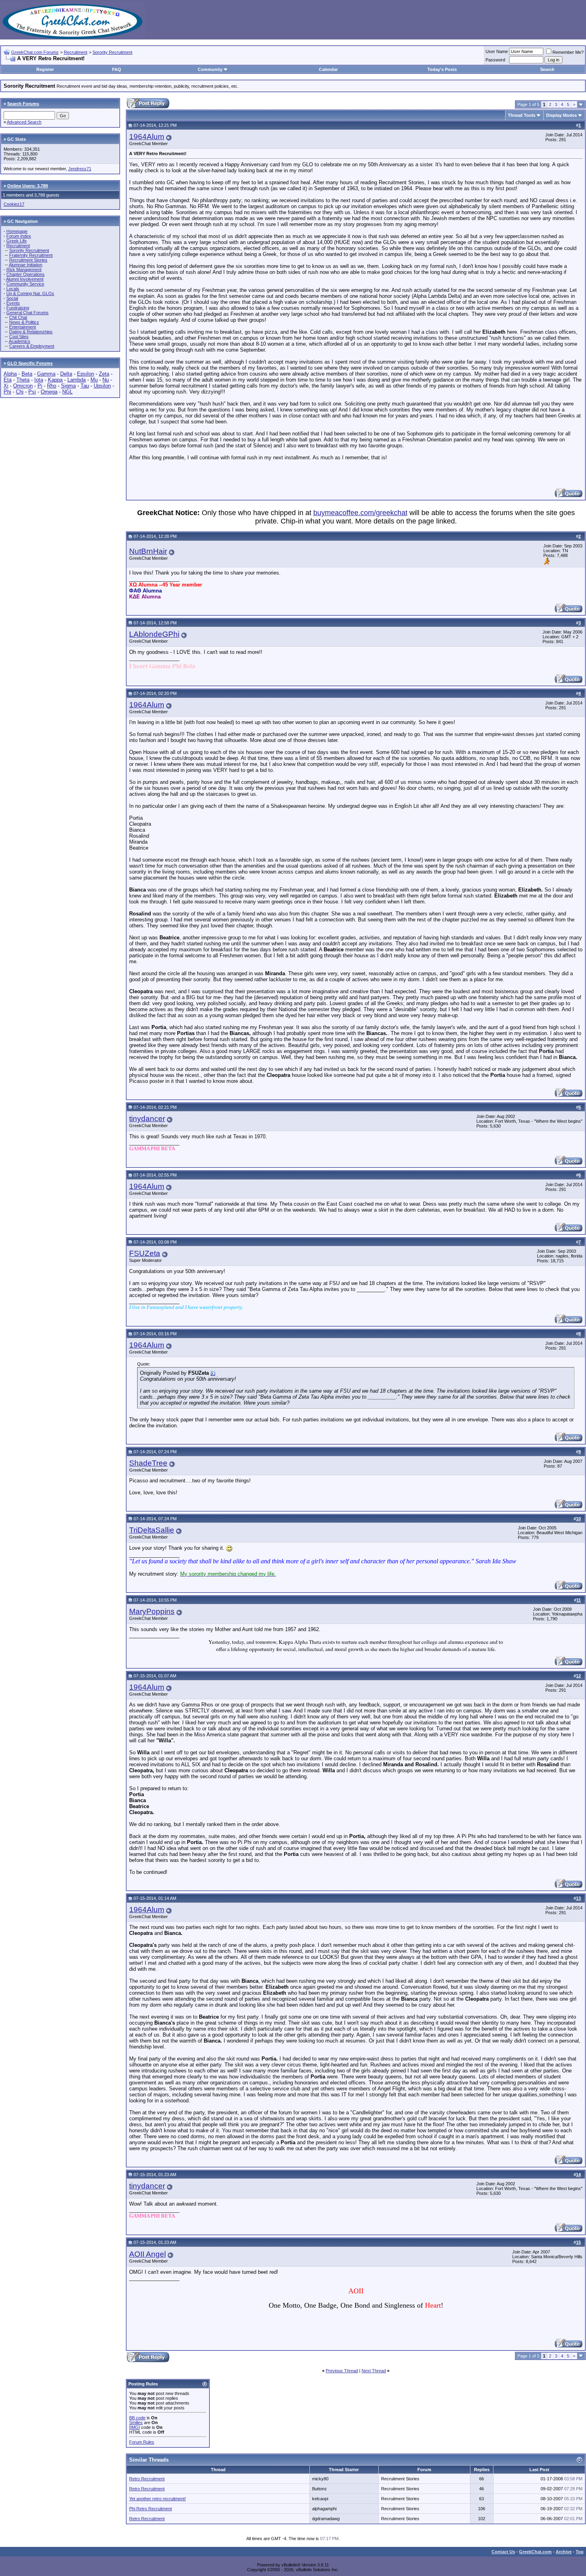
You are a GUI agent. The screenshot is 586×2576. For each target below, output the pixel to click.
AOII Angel (147, 2254)
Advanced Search (24, 122)
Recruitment (76, 52)
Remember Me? (568, 52)
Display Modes (561, 115)
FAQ (117, 69)
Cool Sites (19, 337)
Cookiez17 (14, 204)
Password (495, 60)
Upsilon (102, 386)
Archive (564, 2552)
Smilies (136, 2423)
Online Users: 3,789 (28, 186)
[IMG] (135, 2427)
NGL (67, 392)
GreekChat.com (535, 2552)
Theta (23, 380)
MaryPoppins (152, 1611)
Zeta (104, 374)
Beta (27, 374)
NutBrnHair (148, 551)
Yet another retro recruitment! (157, 2499)
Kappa (55, 380)
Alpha (10, 374)
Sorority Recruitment (112, 52)
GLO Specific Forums (30, 363)
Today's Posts (442, 69)
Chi (20, 392)
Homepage (17, 231)
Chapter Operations (26, 274)
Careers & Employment (32, 346)
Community (210, 69)
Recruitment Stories (28, 260)
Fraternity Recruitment (31, 255)
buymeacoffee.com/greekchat (360, 513)
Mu (94, 380)
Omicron (23, 386)
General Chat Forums (28, 313)
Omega (49, 392)
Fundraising (18, 308)
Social (12, 298)
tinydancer (147, 1119)
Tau (85, 386)
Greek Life (17, 241)
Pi (40, 386)
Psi (32, 392)
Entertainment (23, 327)
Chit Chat (18, 317)
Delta (66, 374)
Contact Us (503, 2552)
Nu (106, 380)
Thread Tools (522, 115)
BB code (137, 2418)
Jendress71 (80, 169)
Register (45, 69)
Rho (52, 386)
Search (547, 69)
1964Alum (147, 137)
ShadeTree (148, 1463)
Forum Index (19, 236)
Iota (39, 380)
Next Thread (374, 2371)
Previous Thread (342, 2371)
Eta (8, 380)
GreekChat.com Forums (35, 52)
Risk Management (24, 270)
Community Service (25, 284)
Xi (6, 386)
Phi (7, 392)
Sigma (68, 386)
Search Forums (23, 104)
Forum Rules (142, 2442)
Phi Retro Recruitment (150, 2509)
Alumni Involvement (25, 279)
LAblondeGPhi (154, 634)
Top (580, 2552)
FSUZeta (145, 1253)
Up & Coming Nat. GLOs (30, 293)
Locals (13, 289)
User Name (497, 51)
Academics (20, 341)
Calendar (328, 69)
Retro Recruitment (147, 2479)
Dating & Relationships (31, 332)
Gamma (46, 374)
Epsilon (86, 374)
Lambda (77, 380)
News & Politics (24, 322)
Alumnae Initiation (26, 265)
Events (13, 303)
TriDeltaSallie (152, 1530)
